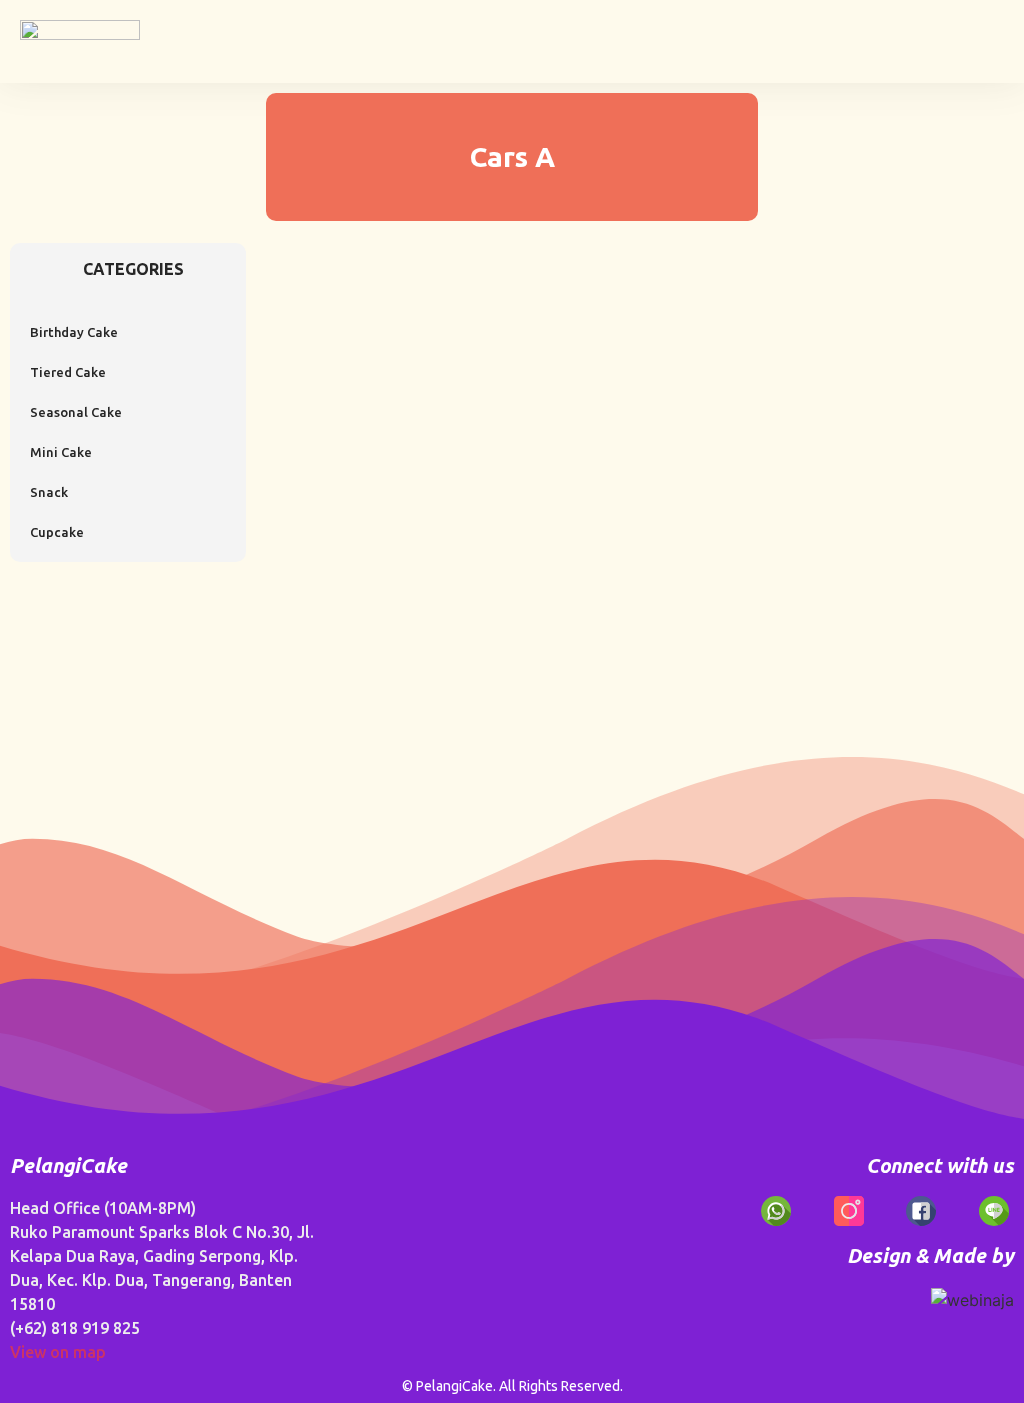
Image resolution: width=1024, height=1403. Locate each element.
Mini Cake (61, 452)
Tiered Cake (68, 372)
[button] (990, 36)
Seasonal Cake (76, 412)
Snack (49, 492)
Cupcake (57, 532)
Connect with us (940, 1165)
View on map (58, 1352)
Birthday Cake (74, 332)
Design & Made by (930, 1255)
